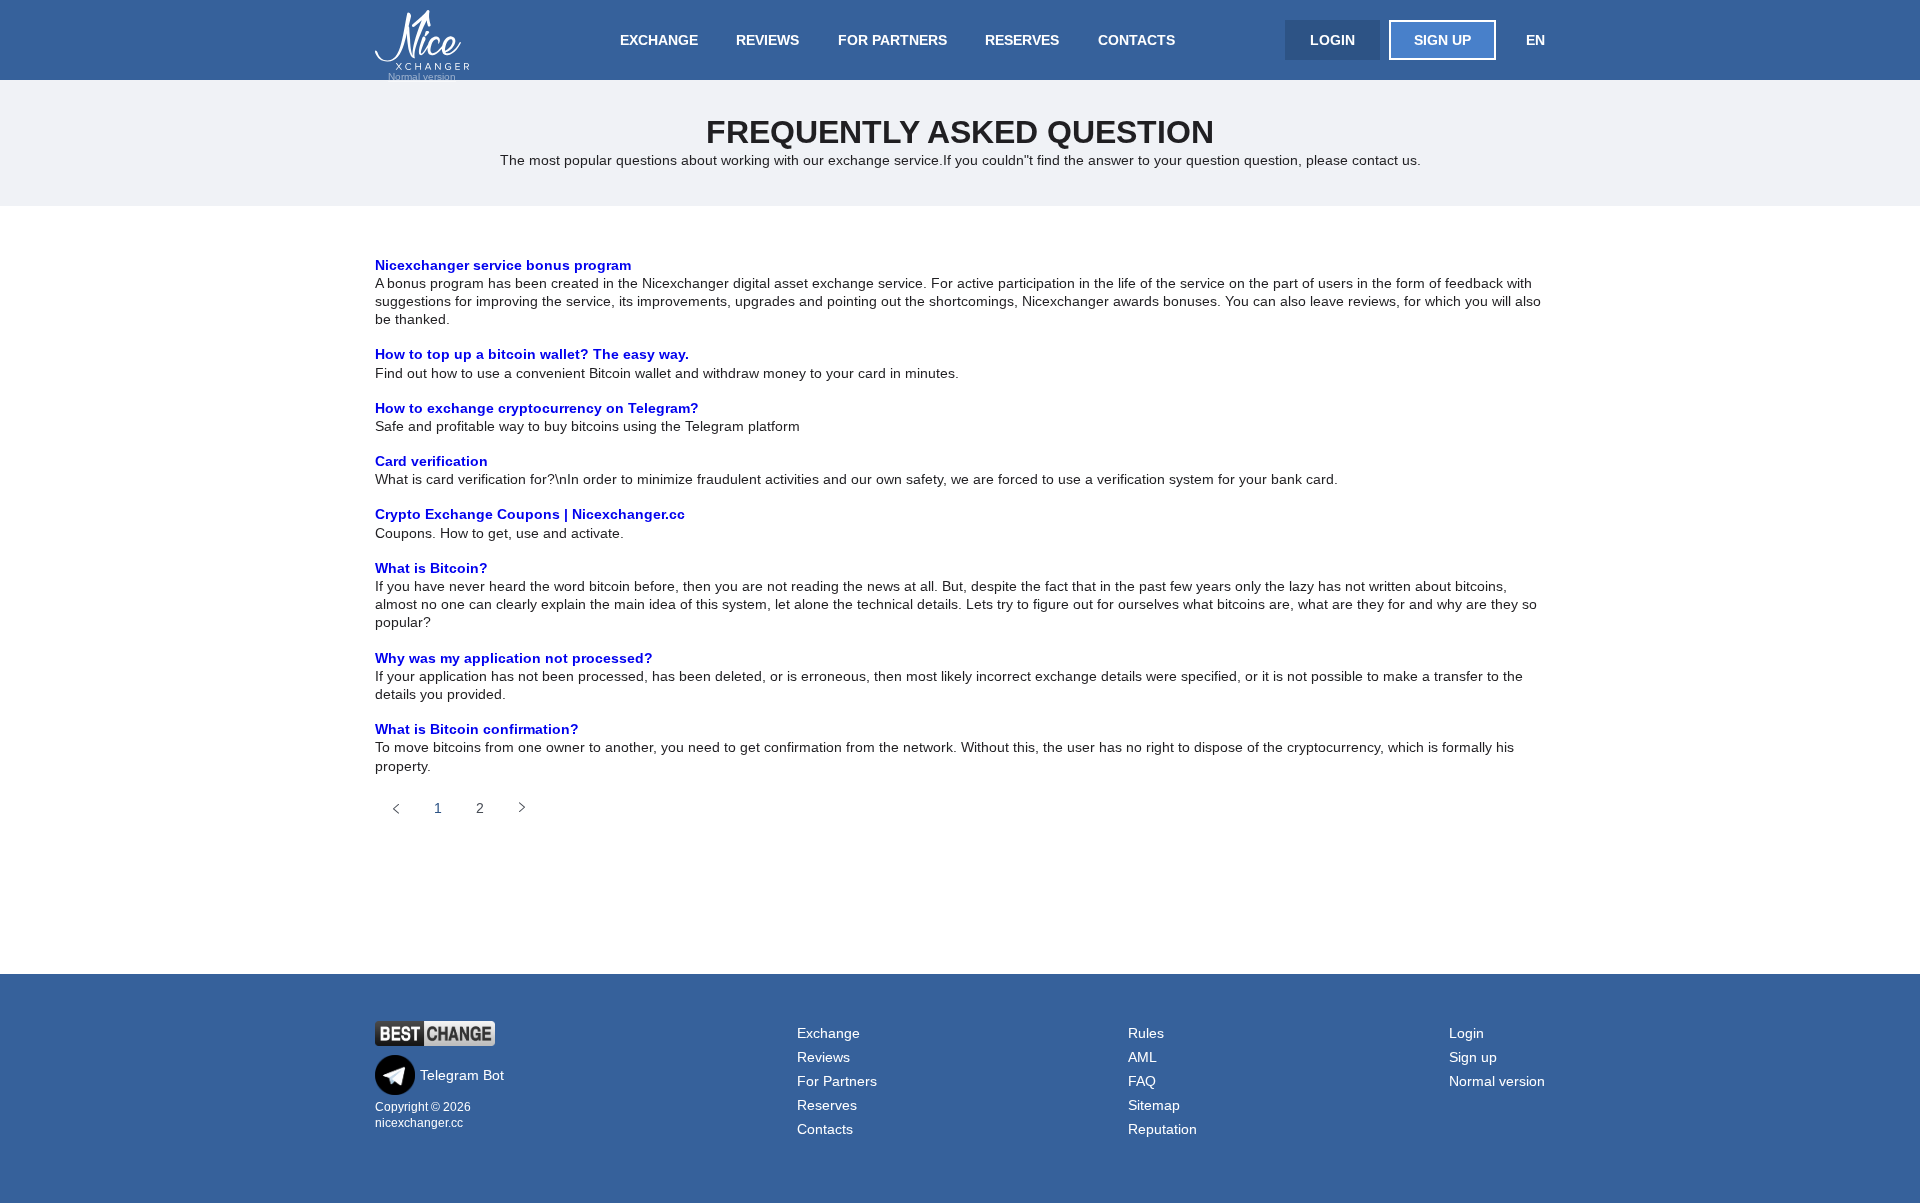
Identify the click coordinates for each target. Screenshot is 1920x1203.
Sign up (1442, 40)
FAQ (1142, 1081)
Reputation (1162, 1129)
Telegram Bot (462, 1075)
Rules (1146, 1033)
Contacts (1136, 40)
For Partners (892, 40)
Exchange (659, 40)
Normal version (422, 76)
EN (1535, 40)
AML (1142, 1057)
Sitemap (1154, 1105)
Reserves (1022, 40)
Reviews (767, 40)
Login (1332, 40)
